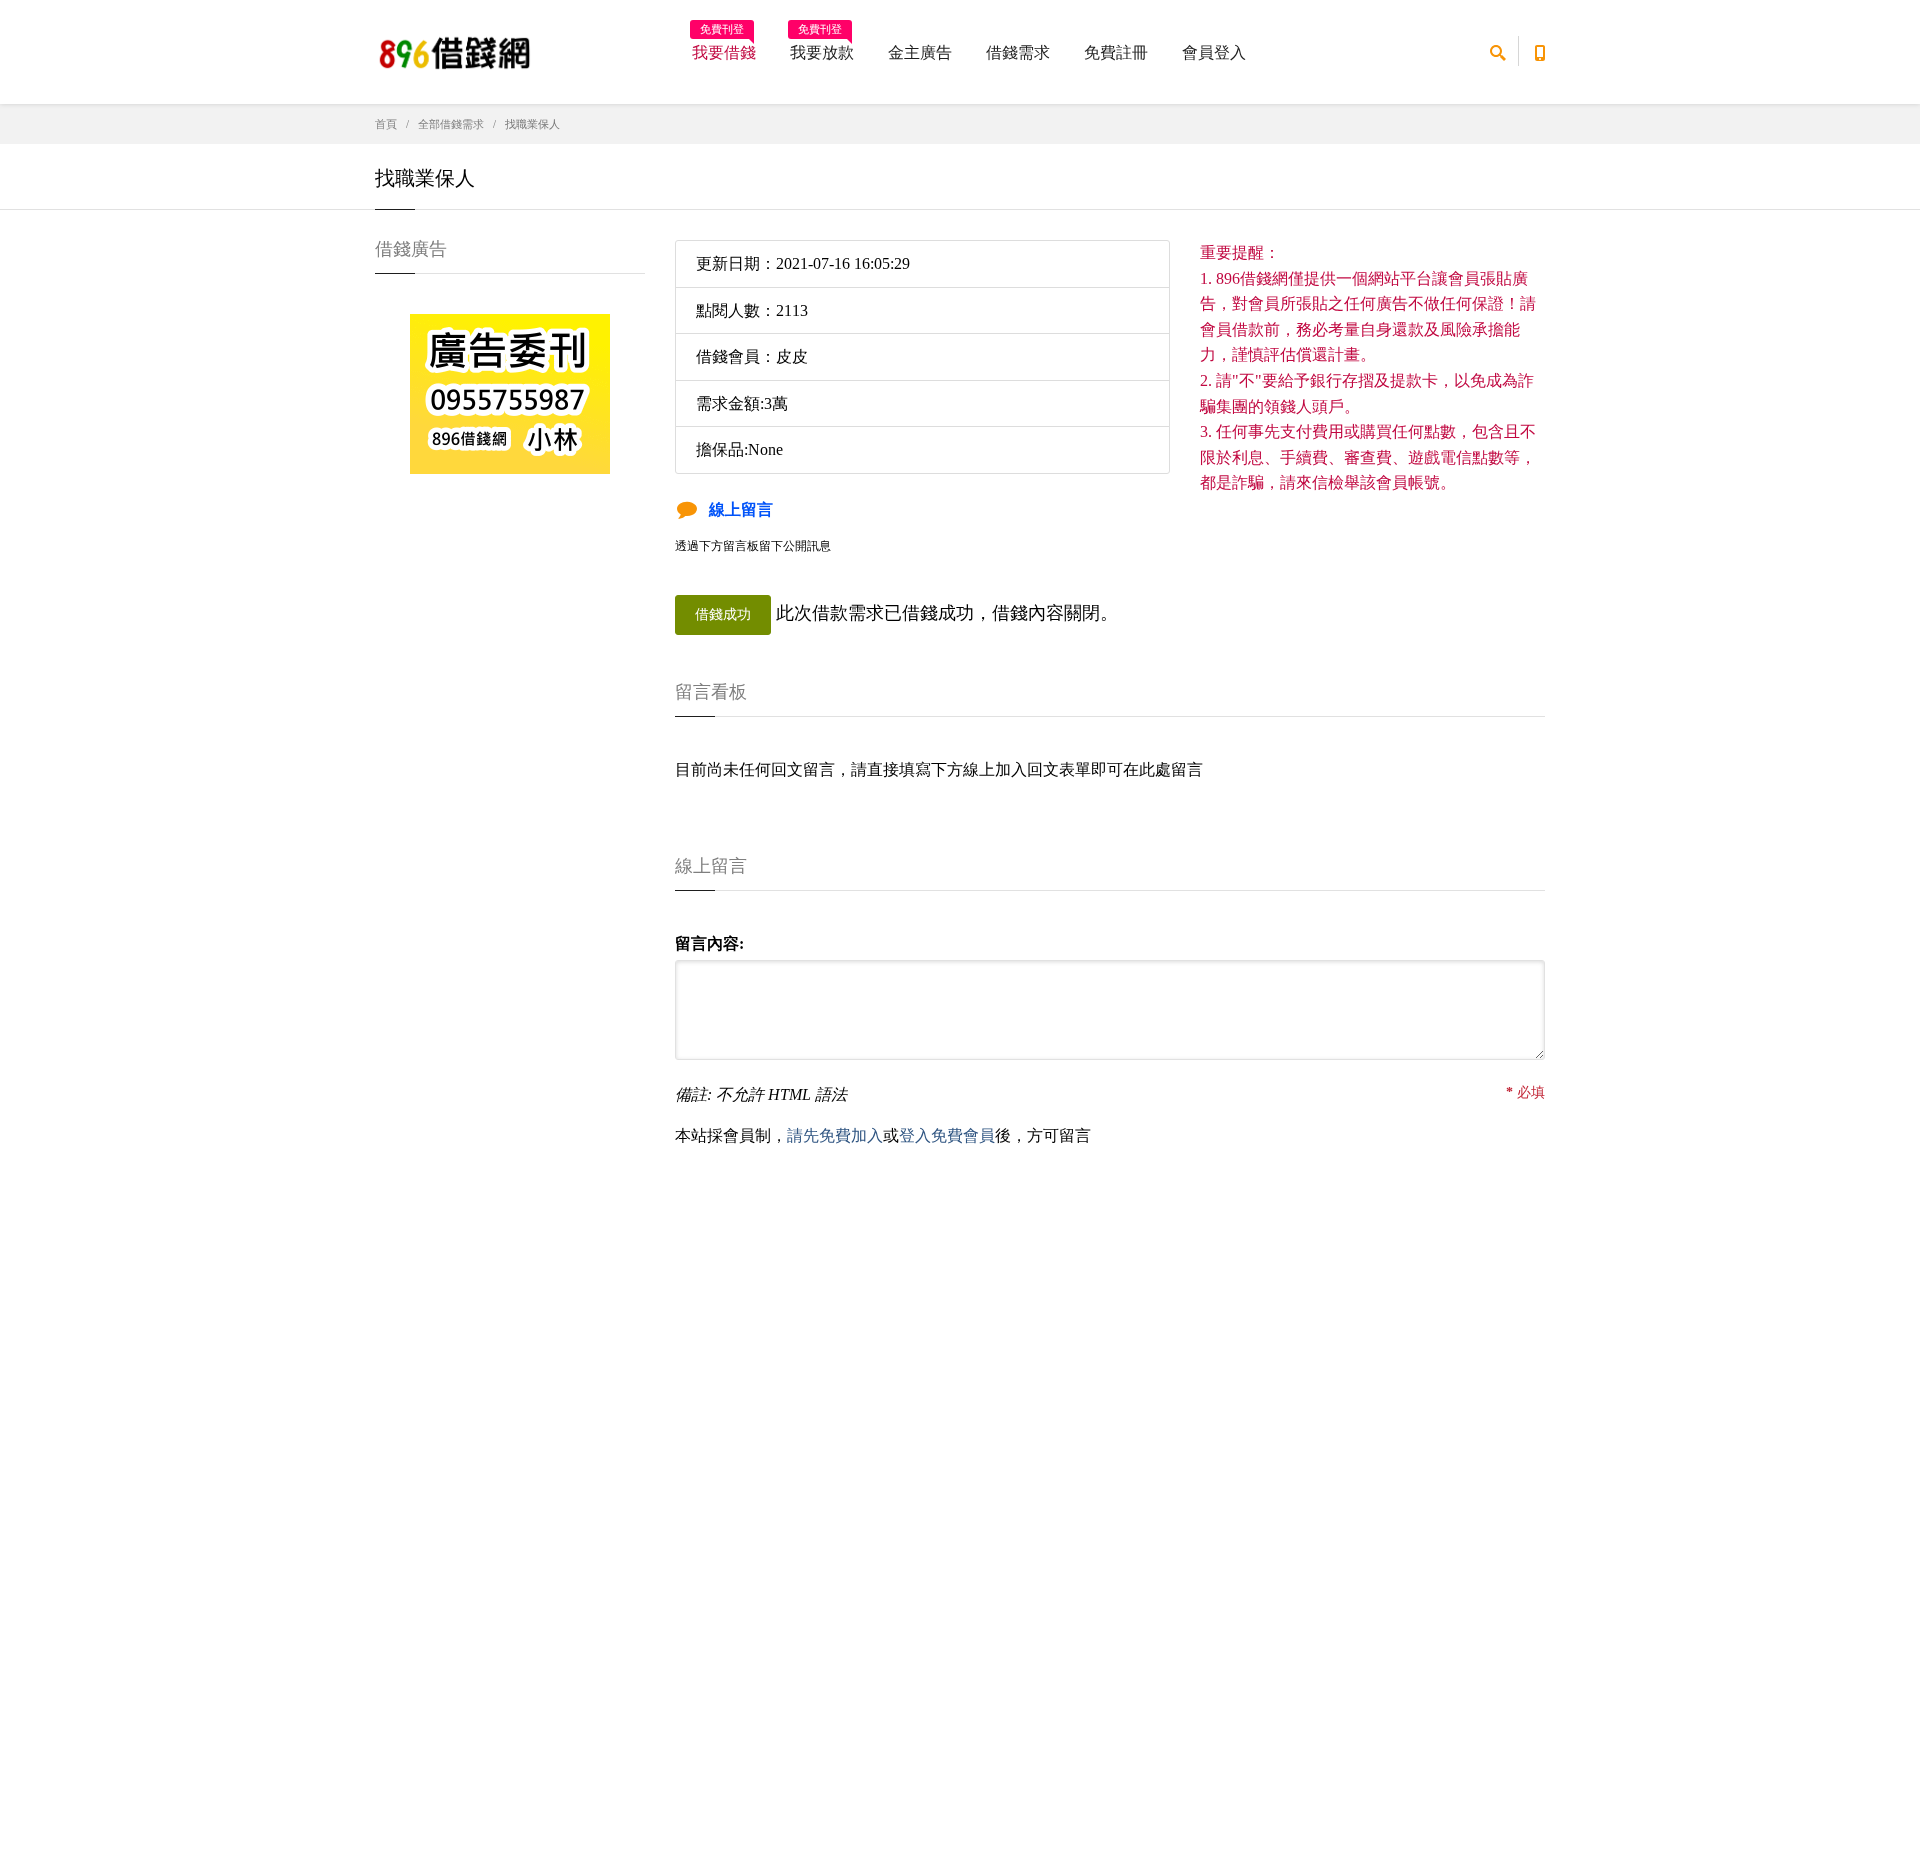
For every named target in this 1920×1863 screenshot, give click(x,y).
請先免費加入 (835, 1135)
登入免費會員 (947, 1135)
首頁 (386, 124)
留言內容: (709, 943)
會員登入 (1214, 52)
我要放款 (822, 46)
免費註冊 (1116, 52)
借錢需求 (1018, 52)
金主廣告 (920, 52)
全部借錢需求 (451, 124)
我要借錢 (724, 46)
